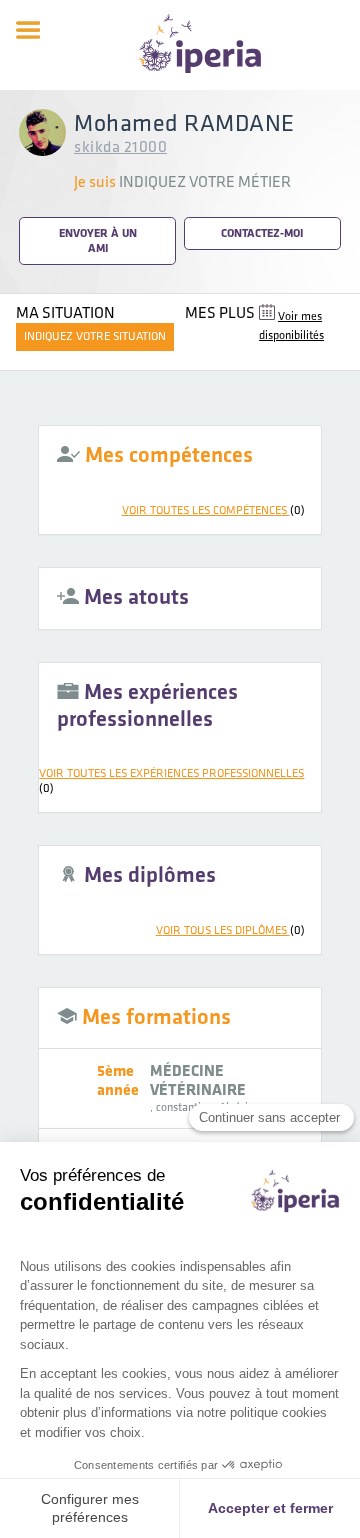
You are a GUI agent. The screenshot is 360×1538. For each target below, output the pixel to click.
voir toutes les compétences (213, 510)
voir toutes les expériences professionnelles (171, 781)
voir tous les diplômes (230, 930)
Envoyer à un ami (98, 241)
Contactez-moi (262, 233)
